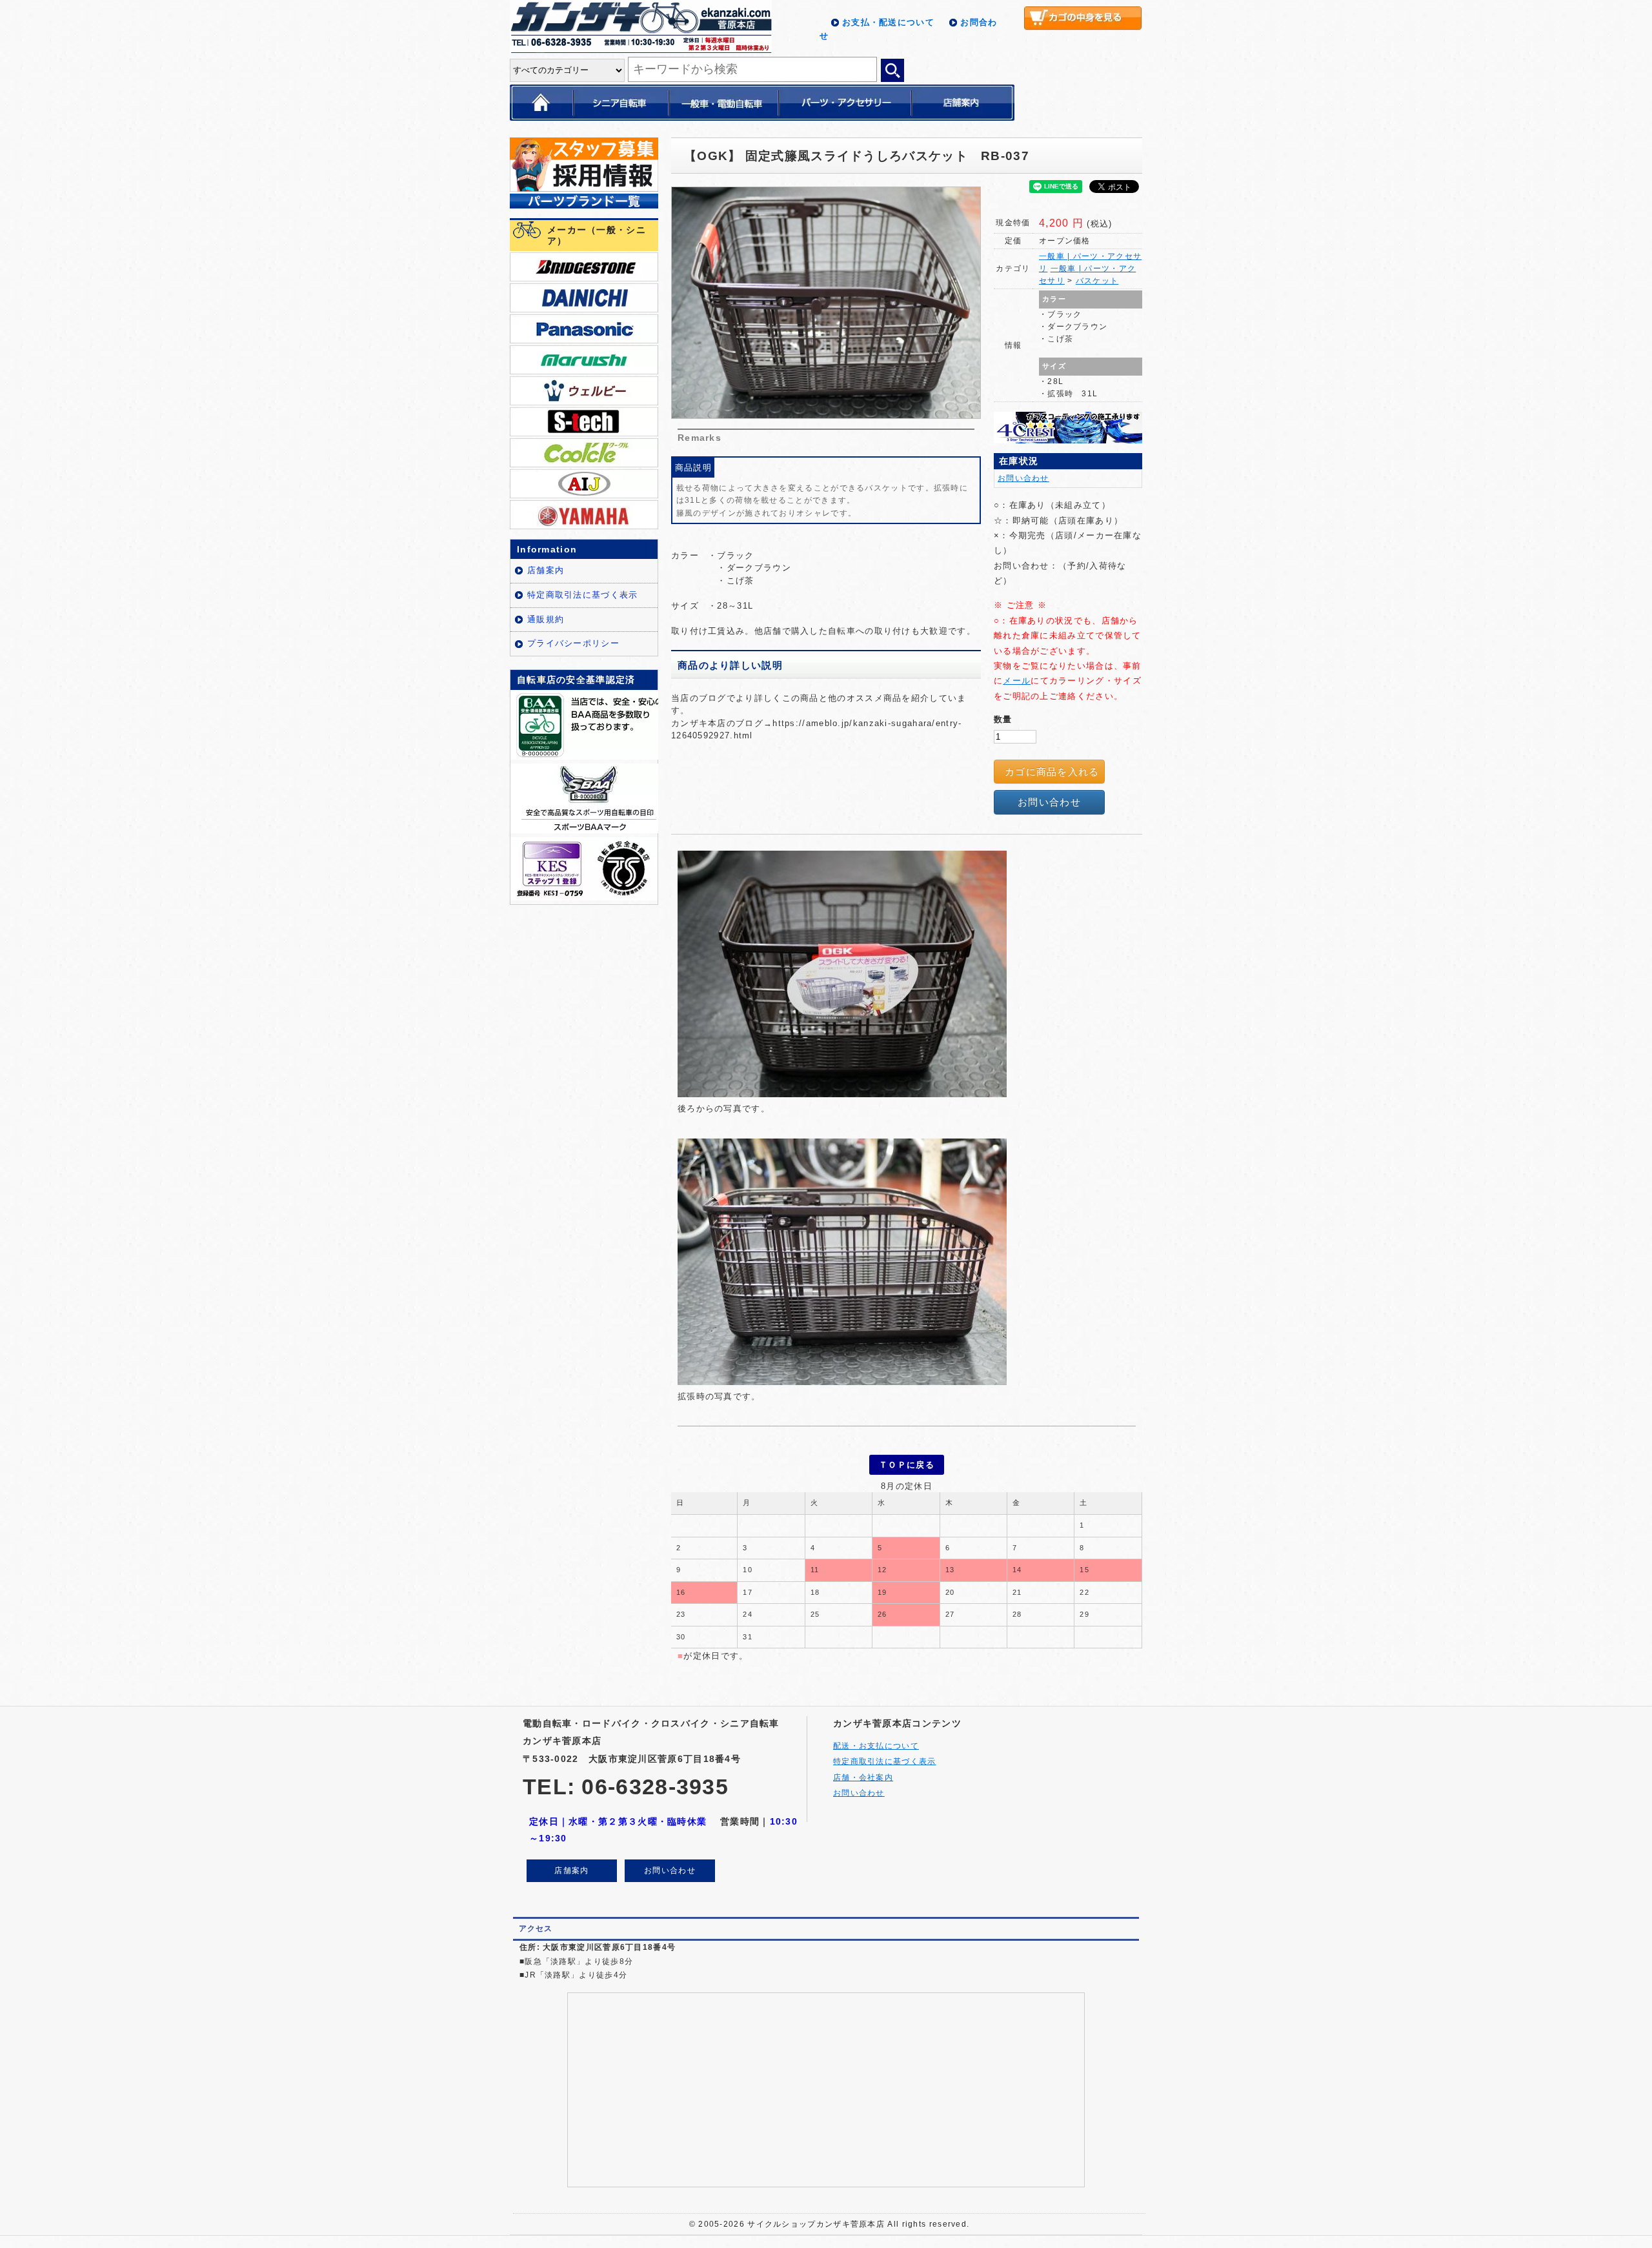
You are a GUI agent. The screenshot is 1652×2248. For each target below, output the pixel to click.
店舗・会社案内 (863, 1777)
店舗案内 (546, 570)
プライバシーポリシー (573, 643)
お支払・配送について (888, 22)
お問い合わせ (1023, 478)
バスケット (1097, 281)
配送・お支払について (876, 1746)
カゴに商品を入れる (1052, 772)
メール (1017, 681)
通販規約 (546, 619)
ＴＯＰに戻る (907, 1465)
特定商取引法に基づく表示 (583, 595)
